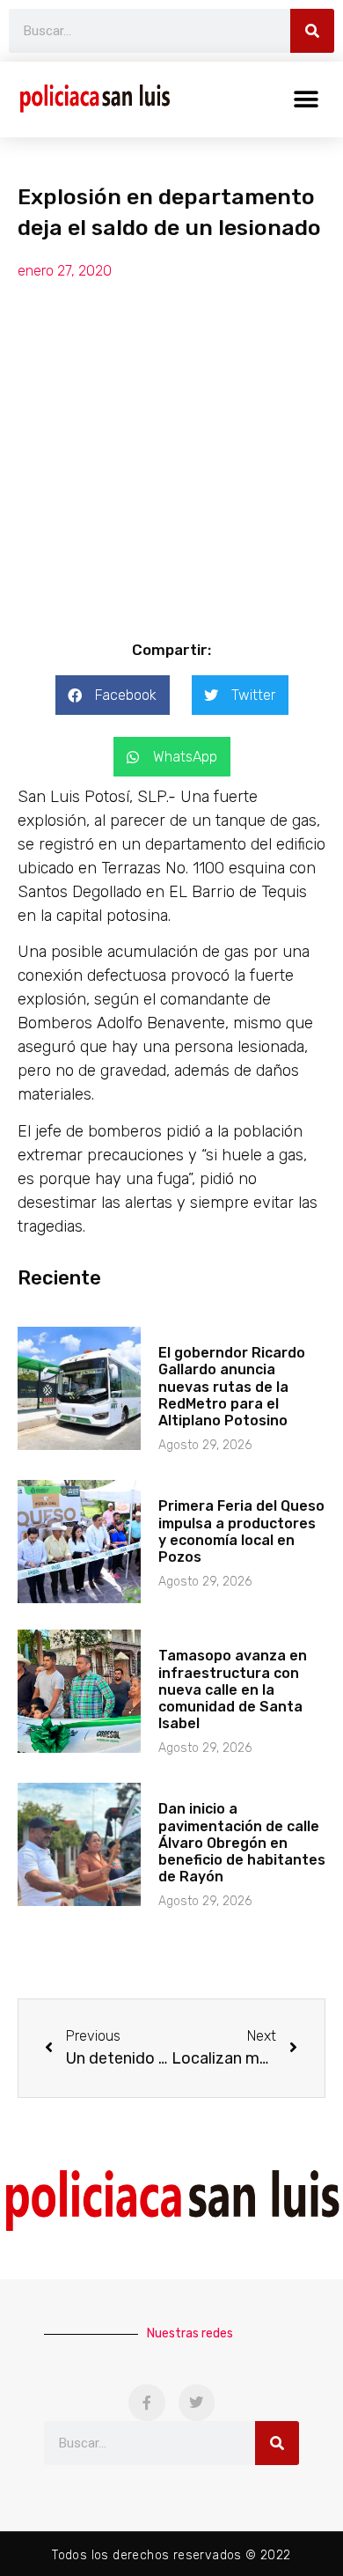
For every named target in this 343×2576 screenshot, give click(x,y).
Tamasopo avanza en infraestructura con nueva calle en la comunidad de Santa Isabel (233, 1689)
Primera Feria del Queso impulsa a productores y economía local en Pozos (241, 1531)
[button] (306, 99)
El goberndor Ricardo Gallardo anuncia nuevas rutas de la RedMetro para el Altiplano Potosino (232, 1387)
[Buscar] (312, 31)
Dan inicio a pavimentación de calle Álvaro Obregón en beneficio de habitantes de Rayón (242, 1843)
